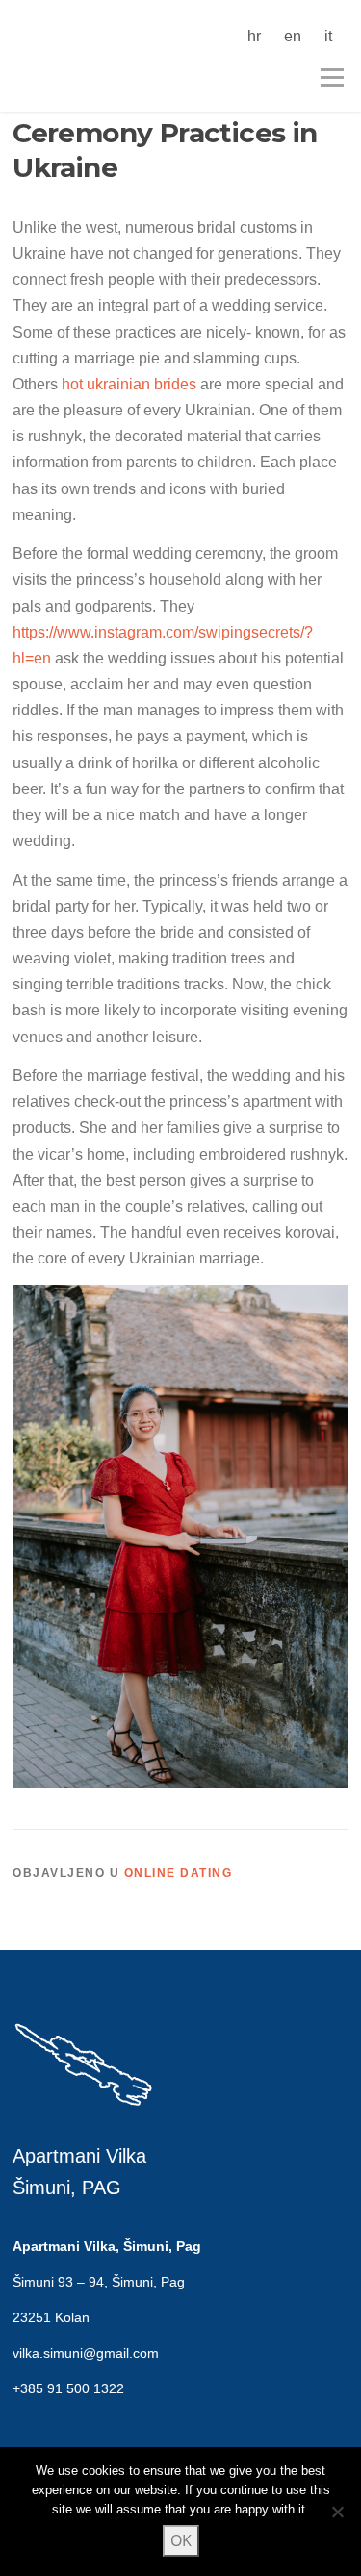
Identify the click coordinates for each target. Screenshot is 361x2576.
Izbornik (332, 77)
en (293, 36)
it (328, 36)
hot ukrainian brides (129, 384)
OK (181, 2540)
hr (254, 36)
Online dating (179, 1873)
